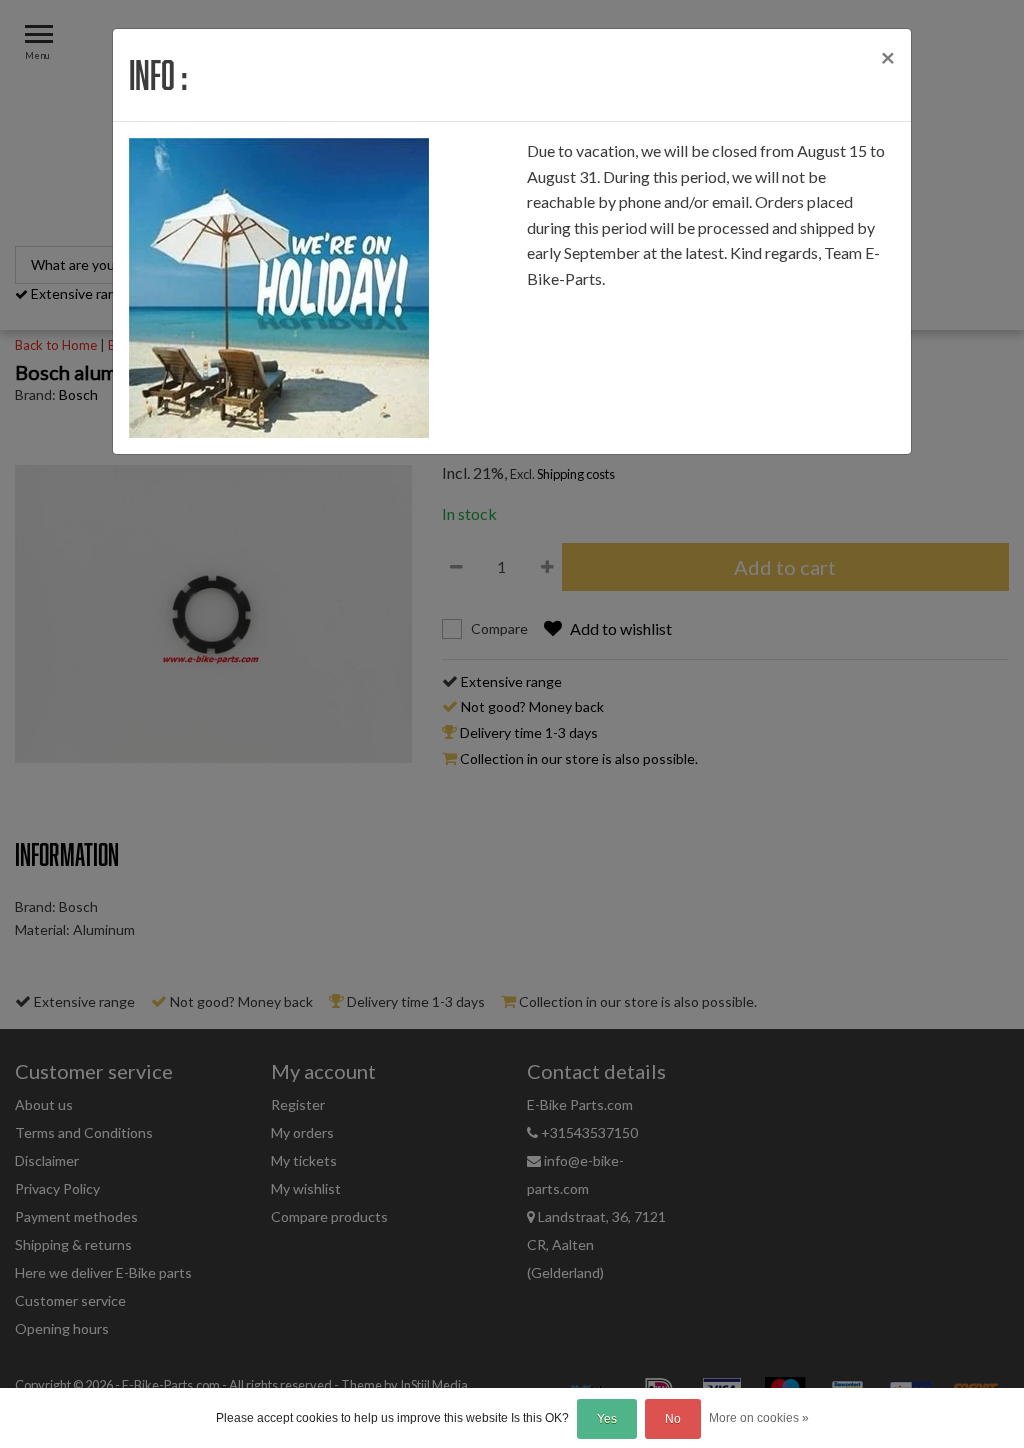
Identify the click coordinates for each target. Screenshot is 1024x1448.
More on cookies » (759, 1418)
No (673, 1419)
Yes (607, 1419)
